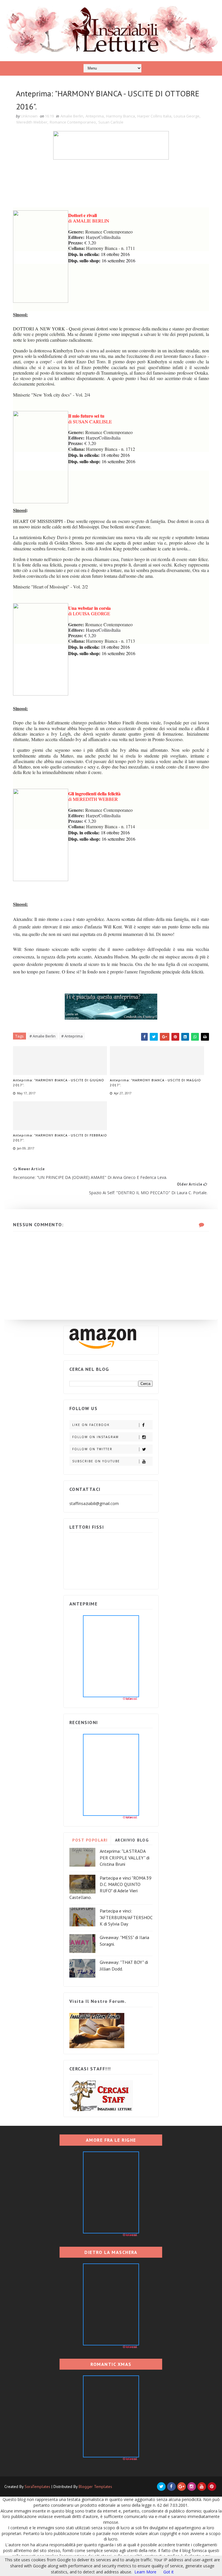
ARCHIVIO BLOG (132, 1840)
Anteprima (95, 116)
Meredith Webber (32, 122)
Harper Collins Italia (154, 116)
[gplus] (182, 2487)
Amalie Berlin (72, 116)
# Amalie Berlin (42, 1036)
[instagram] (192, 2487)
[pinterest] (212, 2487)
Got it (169, 2572)
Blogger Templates (95, 2487)
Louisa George (187, 116)
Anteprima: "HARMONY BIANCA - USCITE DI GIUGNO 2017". (59, 1083)
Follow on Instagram (96, 1437)
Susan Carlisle (111, 122)
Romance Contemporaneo (73, 122)
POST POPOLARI (90, 1840)
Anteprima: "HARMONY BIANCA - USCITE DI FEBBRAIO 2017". (60, 1138)
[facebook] (171, 2487)
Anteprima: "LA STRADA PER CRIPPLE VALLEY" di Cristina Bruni (125, 1858)
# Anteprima (72, 1036)
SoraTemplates (37, 2487)
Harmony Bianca (121, 116)
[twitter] (161, 2487)
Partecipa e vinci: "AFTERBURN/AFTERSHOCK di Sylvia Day (126, 1917)
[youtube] (202, 2487)
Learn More (145, 2572)
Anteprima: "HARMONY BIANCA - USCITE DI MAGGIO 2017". (155, 1083)
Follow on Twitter (92, 1449)
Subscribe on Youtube (96, 1461)
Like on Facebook (91, 1425)
